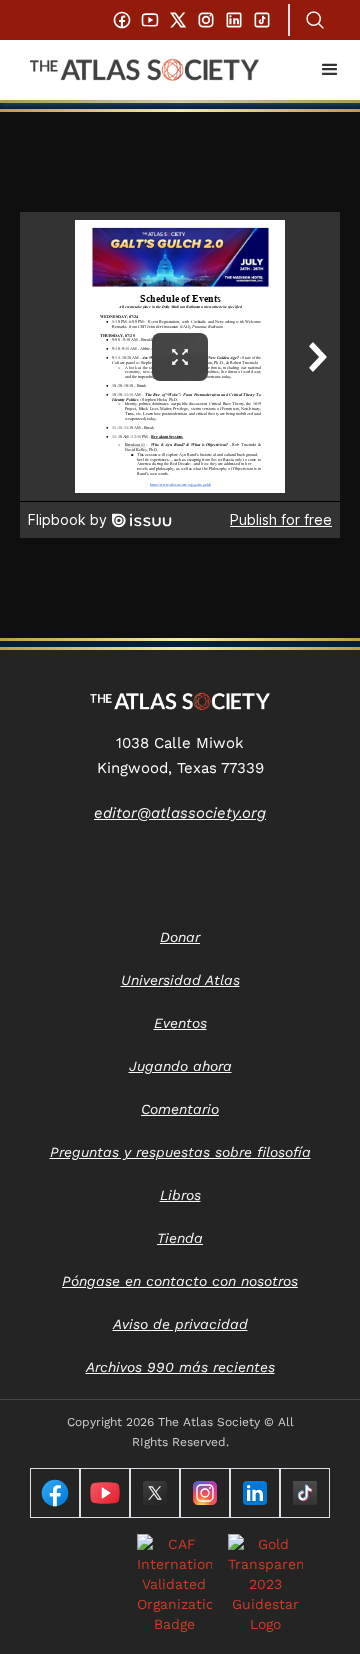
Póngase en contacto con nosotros (180, 1281)
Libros (180, 1195)
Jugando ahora (180, 1066)
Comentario (180, 1109)
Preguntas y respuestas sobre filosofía (180, 1152)
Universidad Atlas (180, 980)
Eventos (180, 1023)
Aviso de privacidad (180, 1324)
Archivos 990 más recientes (180, 1367)
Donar (180, 937)
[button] (330, 70)
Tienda (180, 1238)
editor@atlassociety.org (180, 813)
